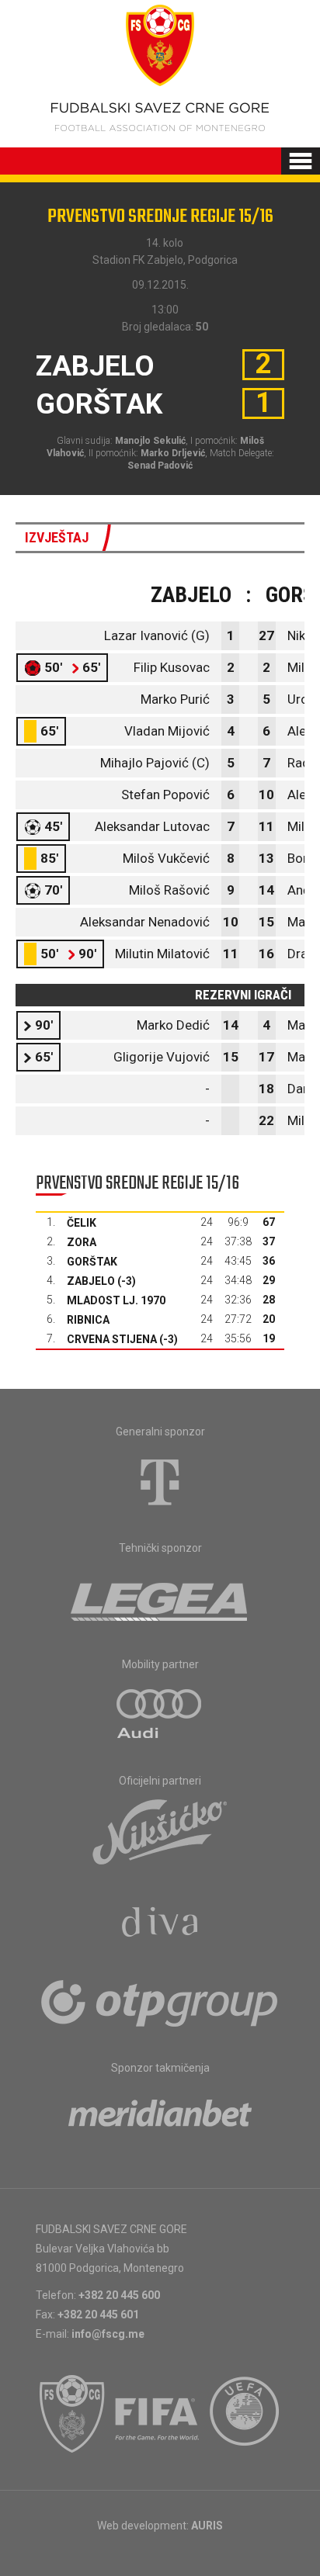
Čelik (82, 1223)
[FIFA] (158, 2414)
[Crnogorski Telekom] (160, 1482)
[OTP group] (160, 2002)
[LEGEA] (160, 1598)
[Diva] (160, 1924)
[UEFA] (245, 2414)
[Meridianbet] (160, 2118)
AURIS (207, 2526)
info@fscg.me (108, 2334)
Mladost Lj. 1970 (116, 1300)
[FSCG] (72, 2414)
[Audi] (160, 1715)
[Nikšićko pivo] (160, 1831)
